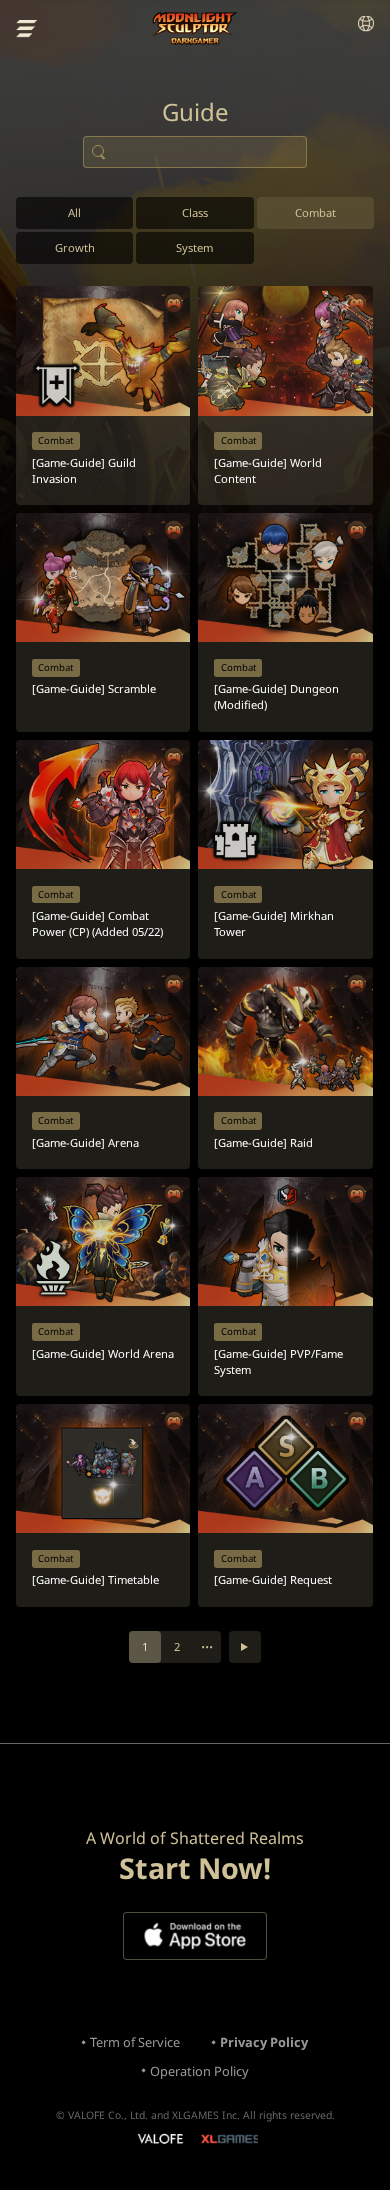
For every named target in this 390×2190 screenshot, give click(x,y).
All (74, 212)
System (194, 247)
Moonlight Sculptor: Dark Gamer (195, 28)
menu (27, 29)
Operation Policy (199, 2071)
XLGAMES (229, 2138)
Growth (75, 247)
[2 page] (245, 1647)
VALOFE (159, 2140)
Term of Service (135, 2042)
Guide (195, 112)
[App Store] (195, 1936)
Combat (315, 212)
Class (195, 212)
